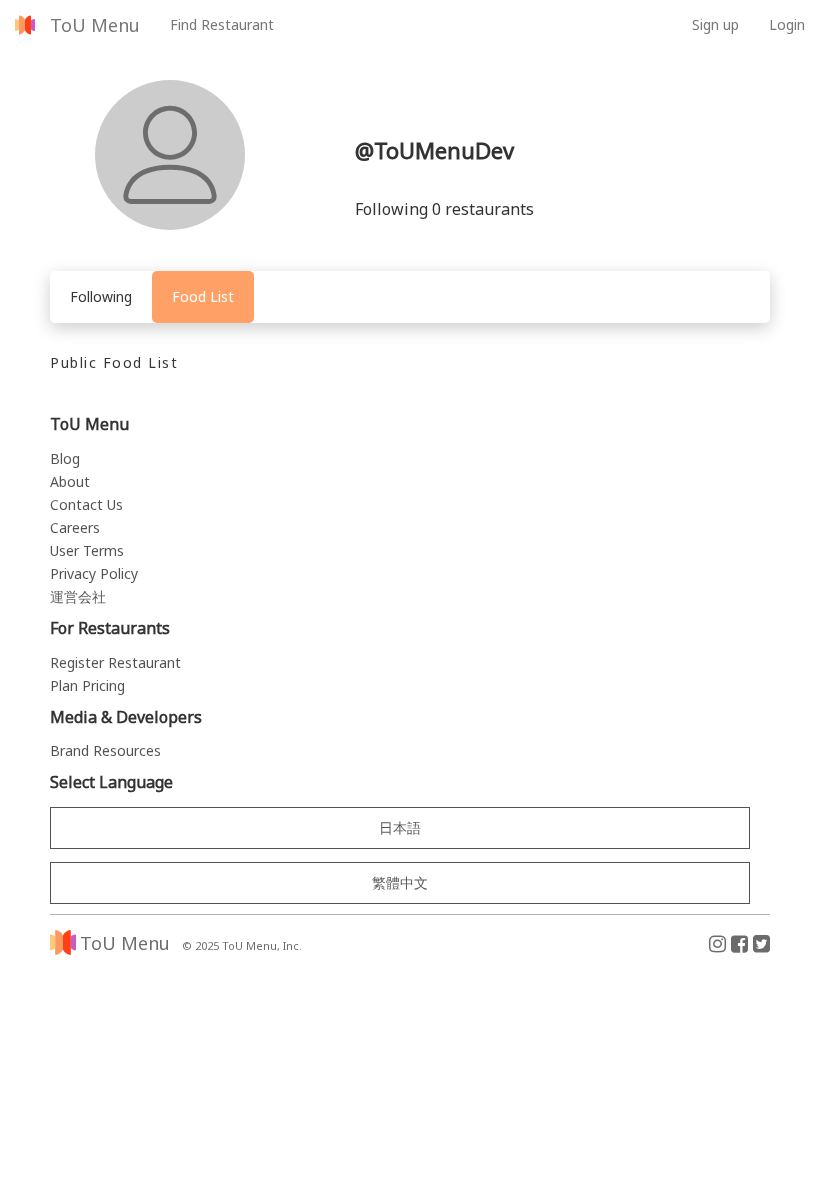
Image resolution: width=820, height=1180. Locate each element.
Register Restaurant (115, 662)
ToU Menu (95, 25)
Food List (203, 296)
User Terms (87, 550)
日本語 (400, 827)
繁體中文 (400, 882)
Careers (75, 527)
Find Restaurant (222, 24)
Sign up (715, 24)
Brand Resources (105, 750)
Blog (65, 458)
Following (101, 296)
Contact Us (86, 504)
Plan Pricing (87, 685)
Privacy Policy (94, 573)
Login (787, 24)
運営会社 (78, 596)
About (70, 481)
